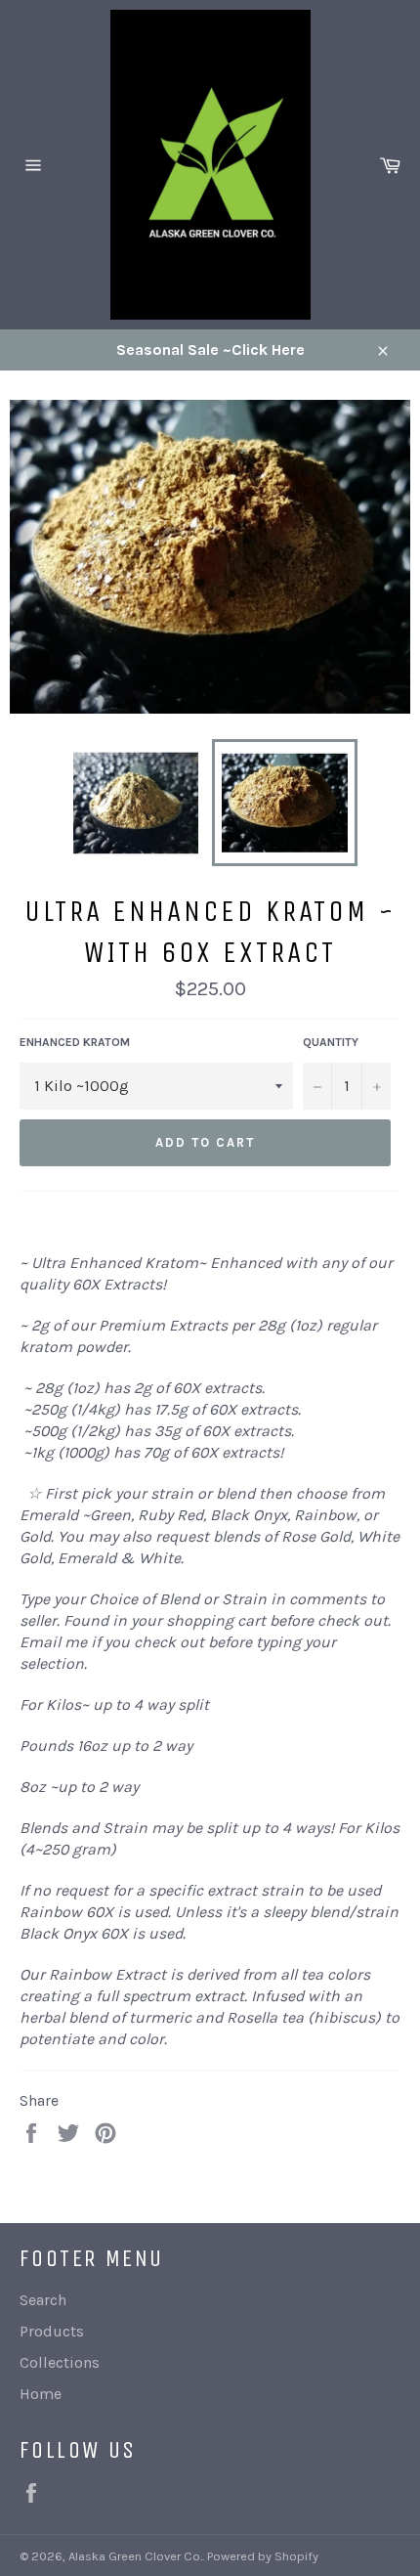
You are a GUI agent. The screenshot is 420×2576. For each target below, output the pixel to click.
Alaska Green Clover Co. (135, 2556)
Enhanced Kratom (75, 1042)
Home (41, 2394)
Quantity (331, 1042)
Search (43, 2300)
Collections (60, 2362)
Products (52, 2331)
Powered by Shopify (263, 2556)
